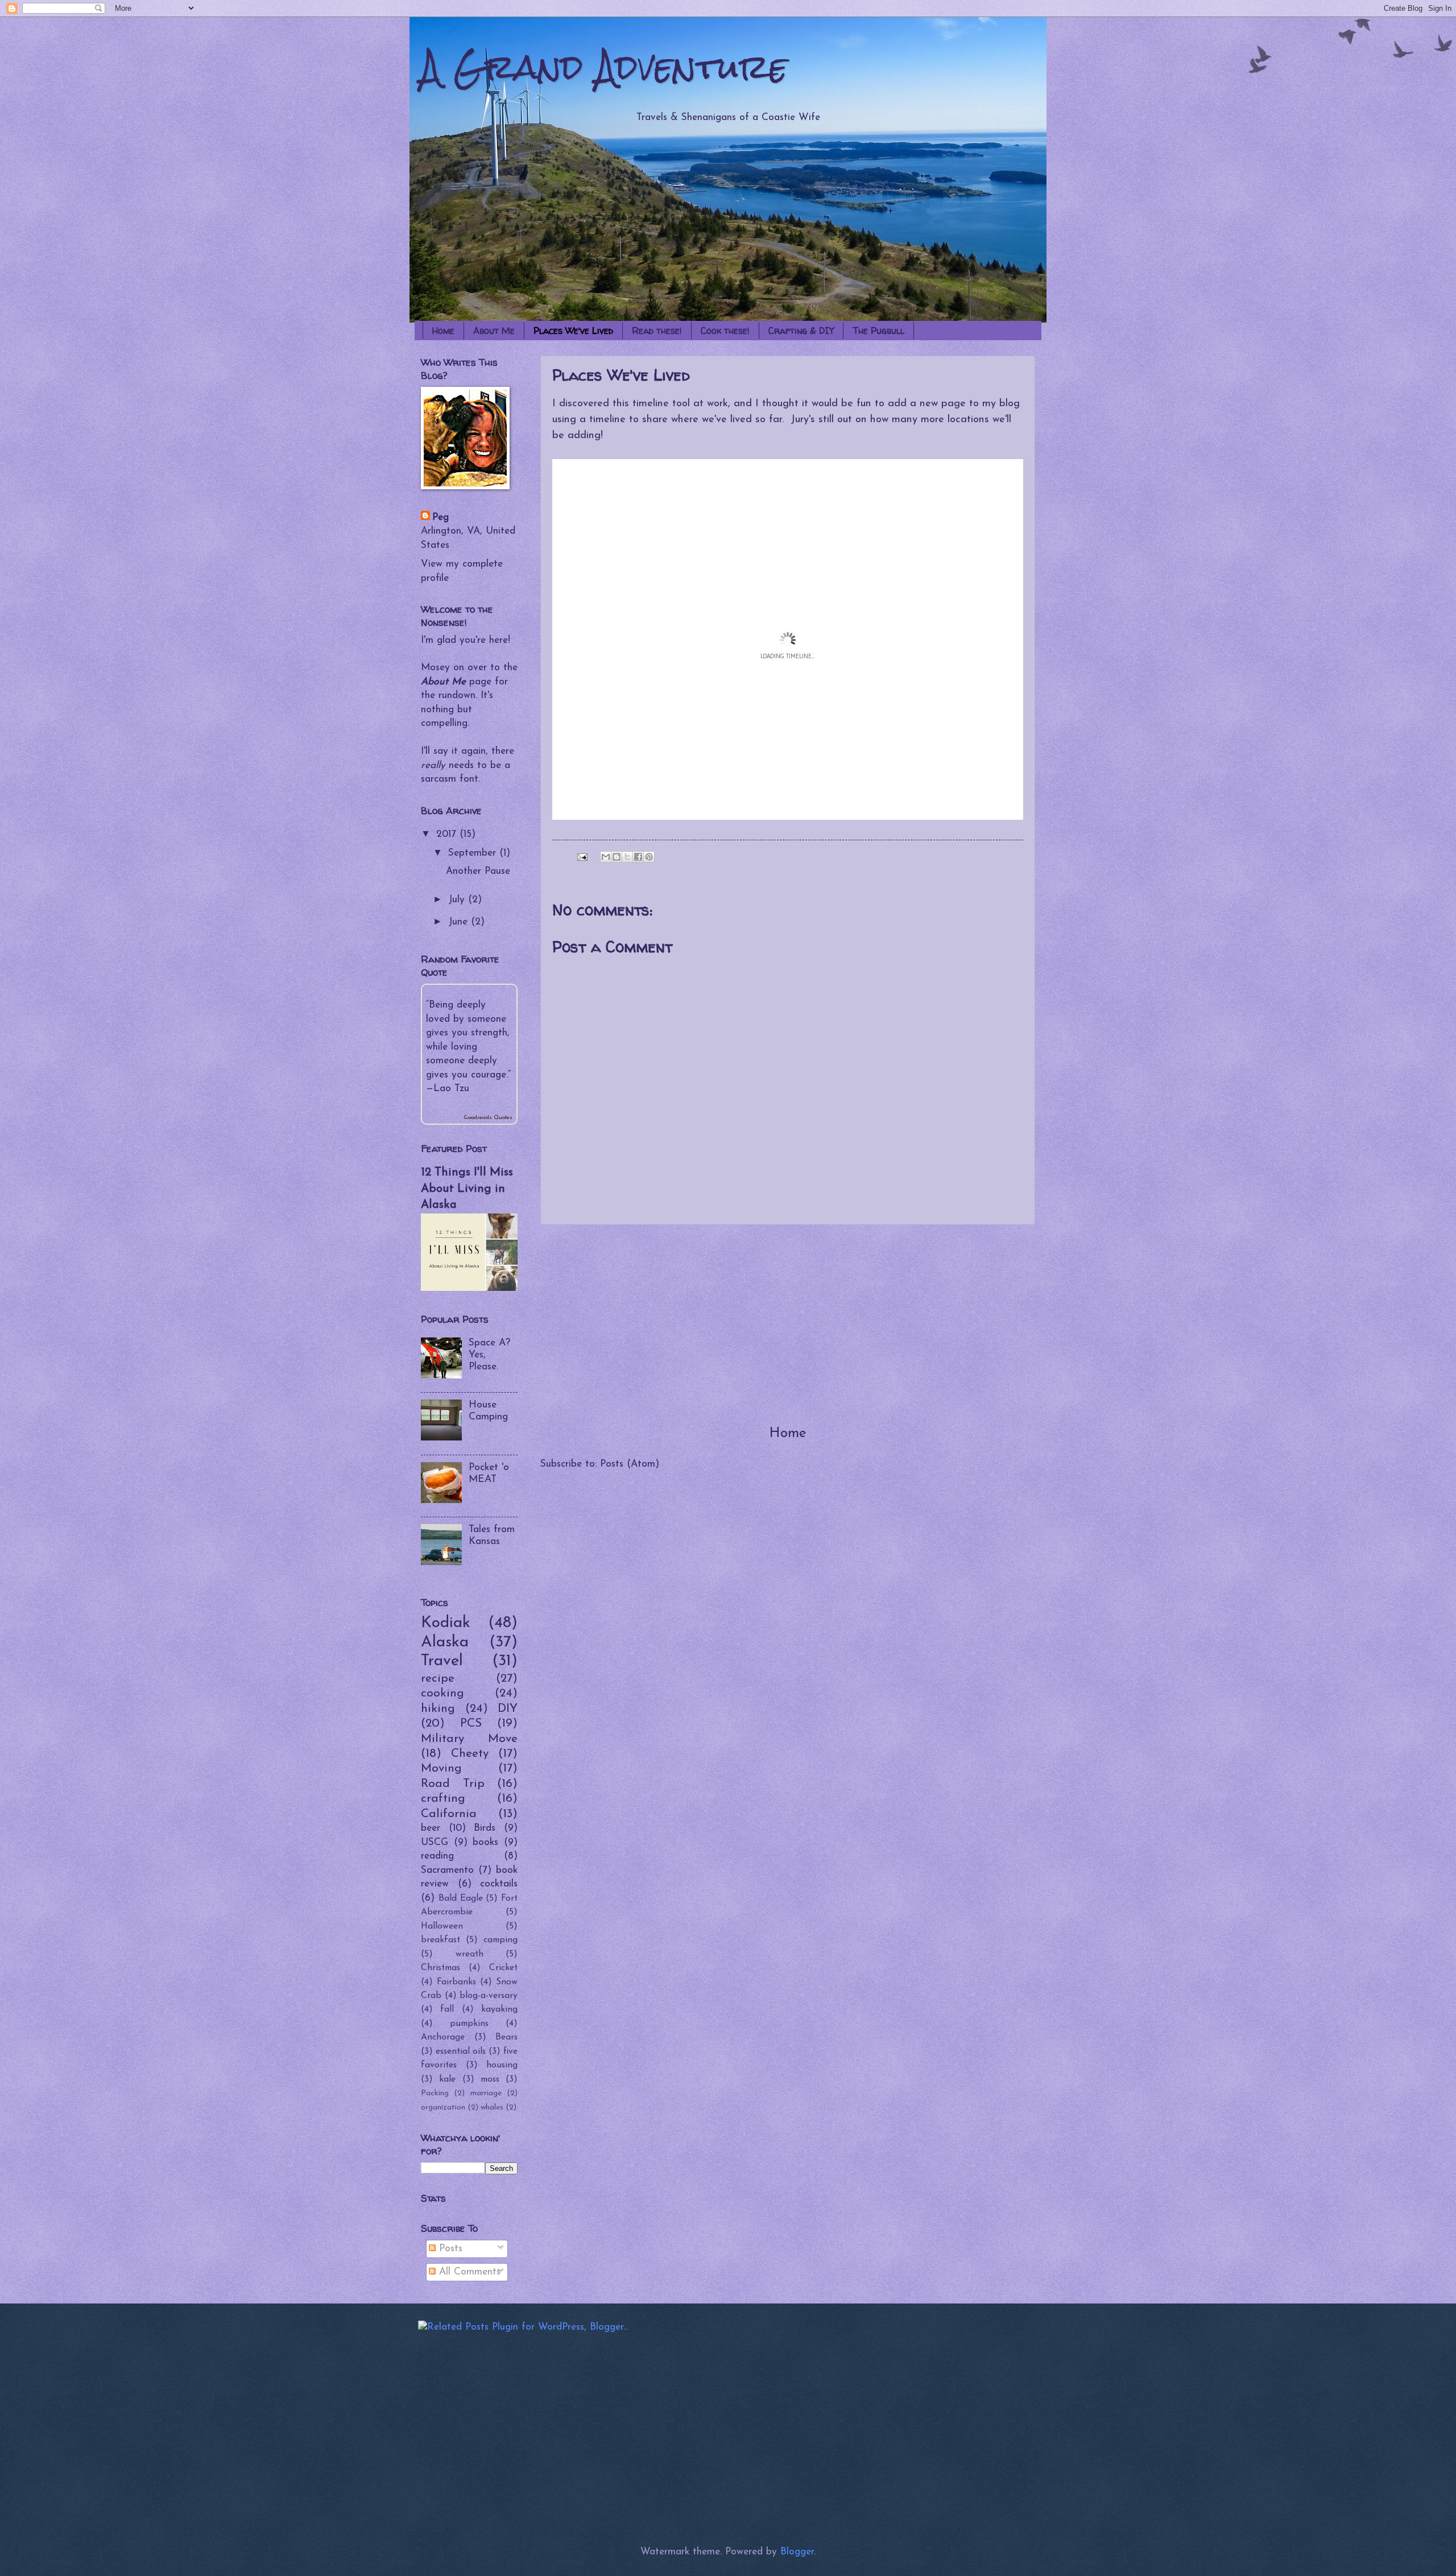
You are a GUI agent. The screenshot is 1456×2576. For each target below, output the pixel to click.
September (474, 853)
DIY (508, 1709)
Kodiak (446, 1623)
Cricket (503, 1968)
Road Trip (453, 1784)
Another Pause (478, 871)
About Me (494, 331)
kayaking (499, 2009)
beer (431, 1828)
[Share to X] (627, 857)
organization (443, 2108)
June (460, 922)
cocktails (499, 1884)
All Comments (468, 2272)
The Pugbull (878, 331)
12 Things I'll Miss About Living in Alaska (467, 1189)
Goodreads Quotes (488, 1118)
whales (492, 2108)
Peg (440, 517)
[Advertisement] (788, 1324)
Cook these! (725, 331)
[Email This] (606, 857)
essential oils (461, 2051)
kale (447, 2079)
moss (490, 2079)
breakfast (440, 1940)
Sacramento (447, 1870)
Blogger (797, 2552)
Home (443, 331)
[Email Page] (582, 856)
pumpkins (469, 2024)
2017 (448, 834)
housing (502, 2065)
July (458, 900)
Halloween (442, 1926)
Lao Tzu (451, 1089)
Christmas (440, 1968)
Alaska (445, 1642)
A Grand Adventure (604, 67)
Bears (506, 2037)
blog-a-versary (489, 1996)
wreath (470, 1954)
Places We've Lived (573, 331)
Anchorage (443, 2037)
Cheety (470, 1754)
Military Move (469, 1739)
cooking (442, 1693)
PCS (471, 1723)
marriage (486, 2093)
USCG (435, 1842)
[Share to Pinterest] (649, 857)
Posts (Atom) (630, 1464)
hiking (438, 1709)
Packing (435, 2093)
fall (447, 2009)
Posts (449, 2249)
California (449, 1814)
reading (437, 1856)
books (485, 1842)
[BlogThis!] (617, 857)
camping (500, 1940)
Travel (442, 1661)
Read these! (657, 331)
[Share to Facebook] (638, 857)
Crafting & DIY (801, 331)
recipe (438, 1679)
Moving (441, 1768)
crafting (443, 1799)
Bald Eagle (461, 1898)
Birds (485, 1828)
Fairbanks (456, 1982)
